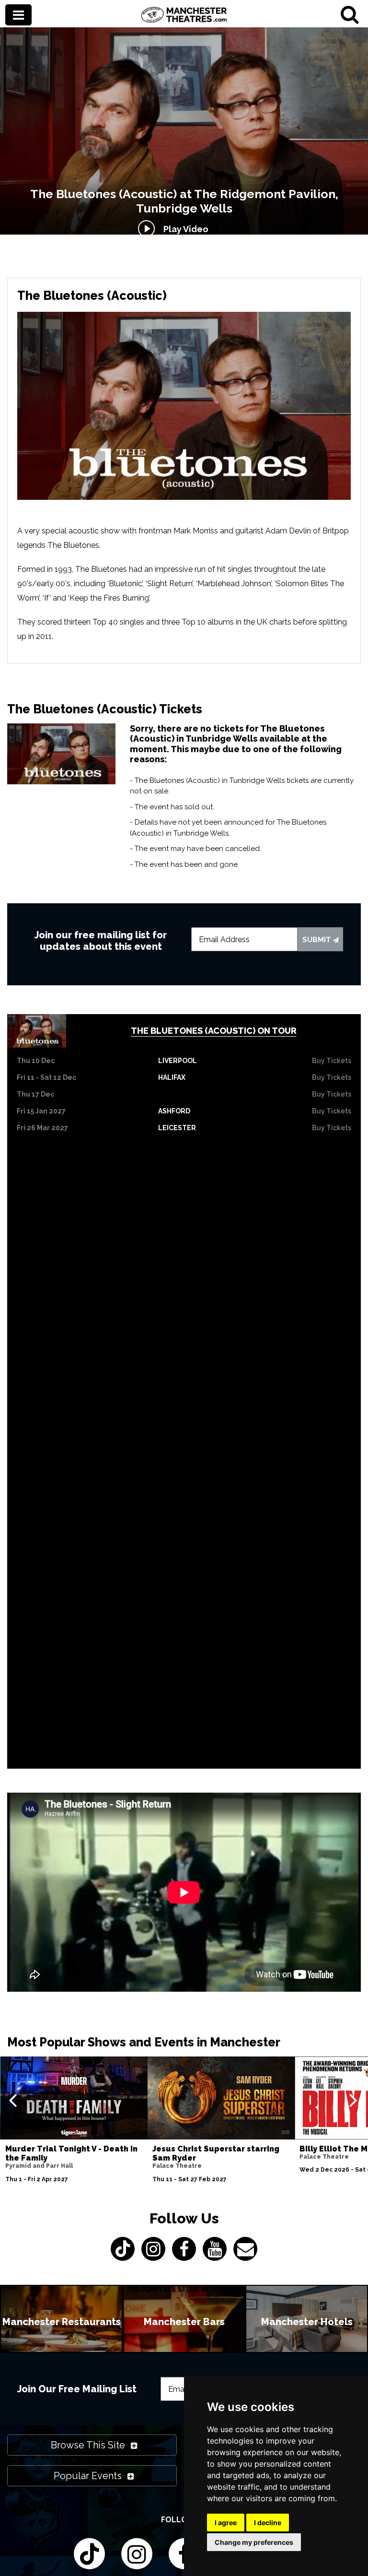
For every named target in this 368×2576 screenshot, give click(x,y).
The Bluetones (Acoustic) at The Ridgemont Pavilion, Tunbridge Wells (184, 201)
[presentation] (13, 2100)
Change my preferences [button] (254, 2542)
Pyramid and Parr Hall (39, 2166)
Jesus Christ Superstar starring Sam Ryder (216, 2153)
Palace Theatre (177, 2166)
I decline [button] (268, 2523)
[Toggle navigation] (18, 16)
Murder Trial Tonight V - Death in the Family (71, 2153)
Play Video (184, 229)
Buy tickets (332, 1061)
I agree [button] (226, 2523)
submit (318, 940)
